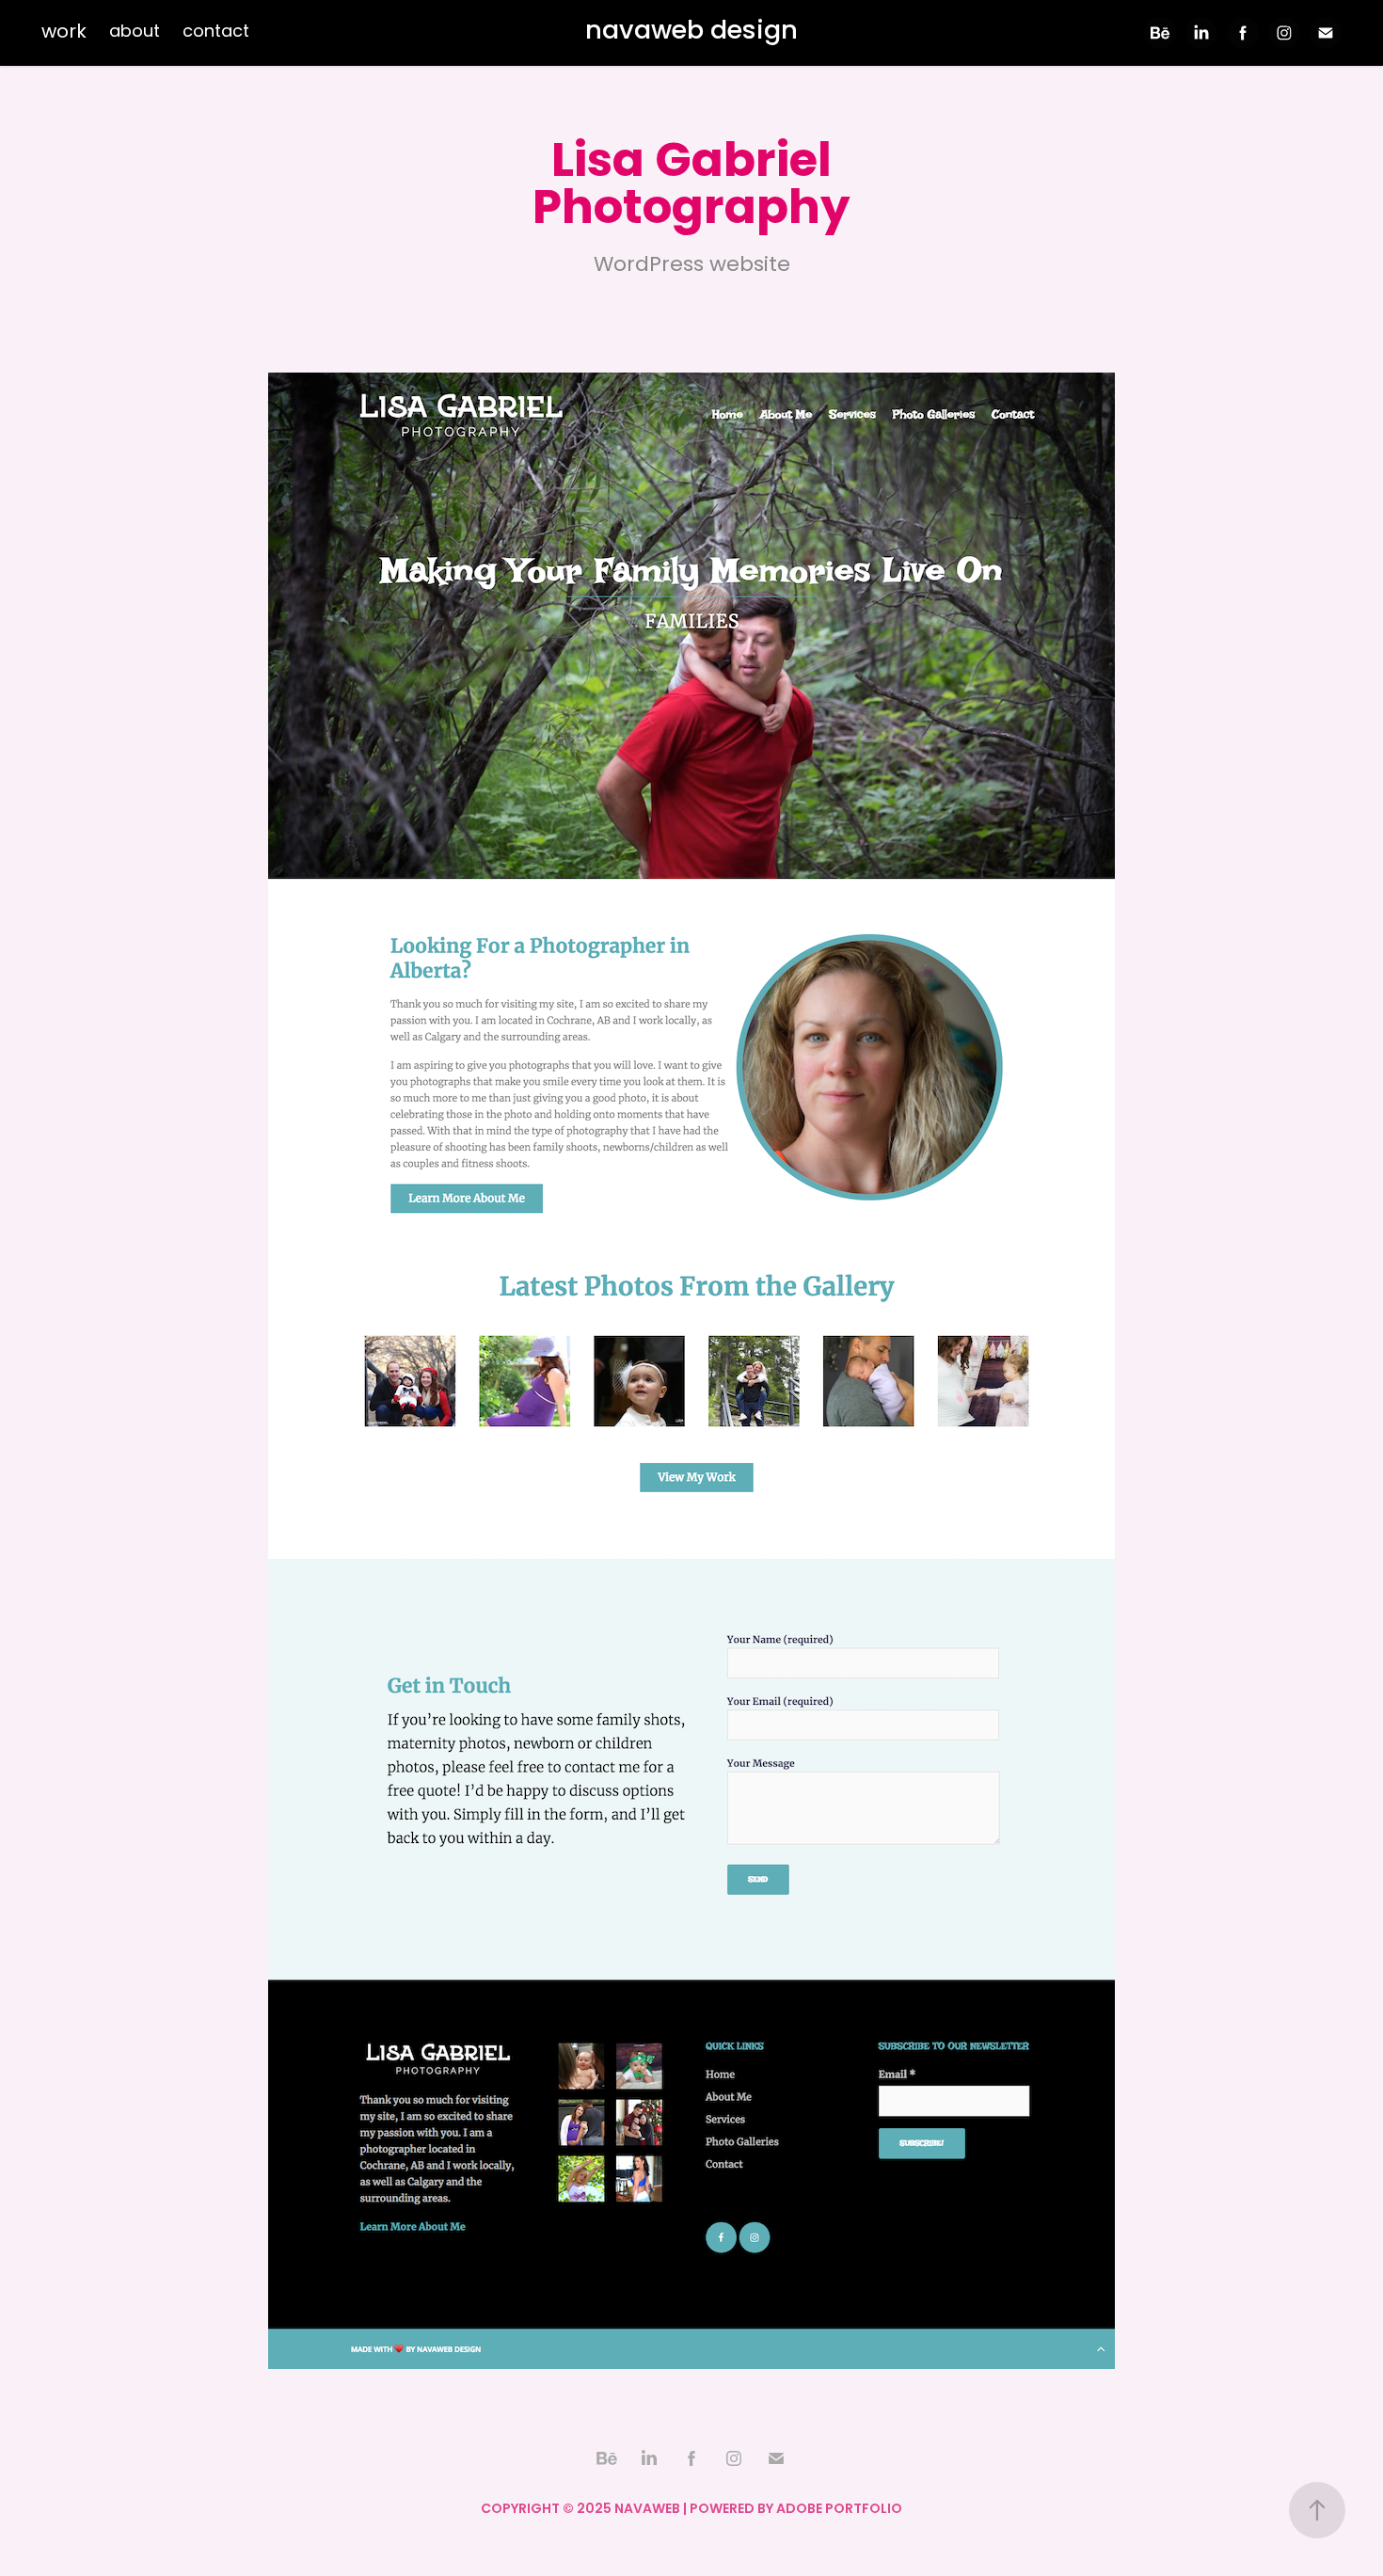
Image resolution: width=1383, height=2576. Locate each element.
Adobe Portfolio (839, 2510)
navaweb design (691, 32)
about (135, 32)
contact (216, 32)
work (64, 33)
